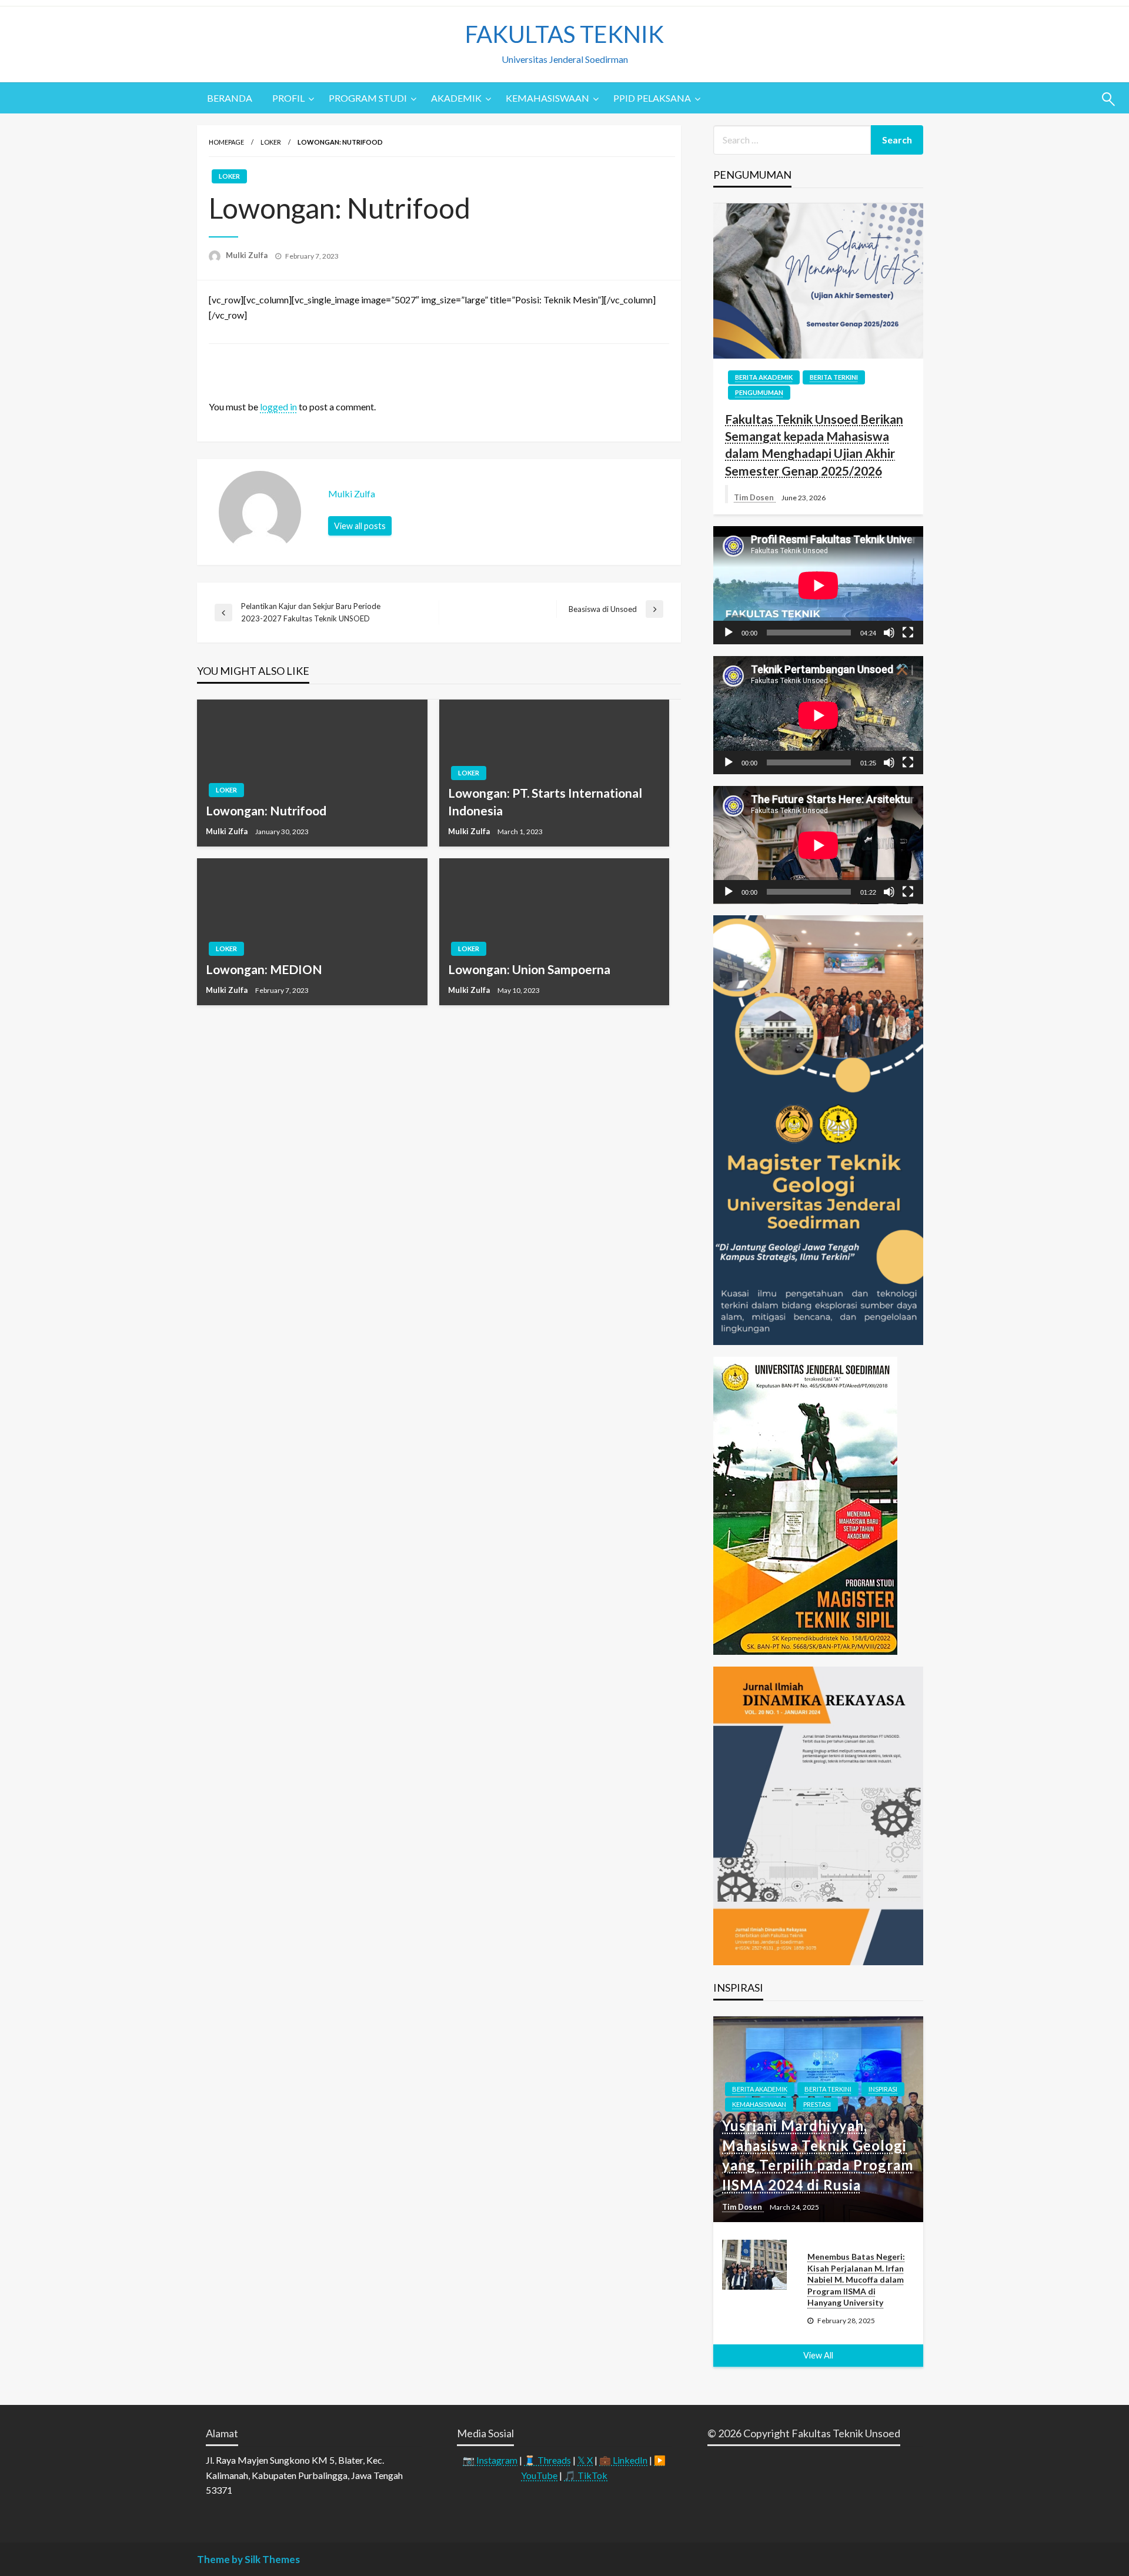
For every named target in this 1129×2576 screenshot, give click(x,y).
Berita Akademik (764, 377)
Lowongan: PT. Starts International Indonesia (545, 801)
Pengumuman (759, 392)
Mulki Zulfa (248, 255)
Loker (271, 142)
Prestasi (817, 2104)
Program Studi (368, 98)
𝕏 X (585, 2460)
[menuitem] (230, 98)
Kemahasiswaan (547, 98)
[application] (818, 585)
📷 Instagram (490, 2460)
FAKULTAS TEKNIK (564, 34)
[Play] (729, 633)
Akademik (456, 98)
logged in (278, 407)
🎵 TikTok (586, 2475)
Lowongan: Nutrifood (266, 810)
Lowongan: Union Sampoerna (529, 969)
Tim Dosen (755, 497)
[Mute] (889, 633)
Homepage (226, 142)
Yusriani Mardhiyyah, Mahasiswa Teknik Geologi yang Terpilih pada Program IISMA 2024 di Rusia (818, 2155)
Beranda (230, 98)
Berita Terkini (834, 377)
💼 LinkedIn (623, 2460)
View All (818, 2355)
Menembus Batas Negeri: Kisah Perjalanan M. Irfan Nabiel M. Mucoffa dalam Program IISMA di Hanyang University (856, 2279)
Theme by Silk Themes (248, 2559)
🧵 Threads (547, 2460)
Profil (288, 98)
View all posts (360, 526)
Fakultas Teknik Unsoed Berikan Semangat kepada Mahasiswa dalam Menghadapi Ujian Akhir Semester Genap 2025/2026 (814, 445)
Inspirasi (883, 2089)
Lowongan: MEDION (264, 969)
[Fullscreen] (908, 633)
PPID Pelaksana (652, 98)
